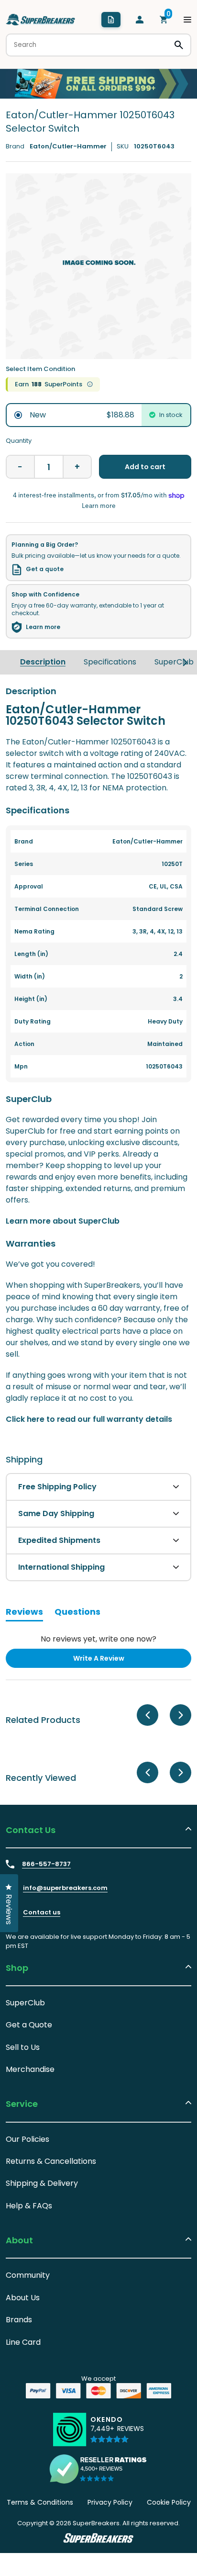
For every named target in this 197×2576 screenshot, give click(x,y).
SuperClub (174, 662)
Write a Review (114, 1660)
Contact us (42, 1912)
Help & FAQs (29, 2206)
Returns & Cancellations (51, 2161)
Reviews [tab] (24, 1613)
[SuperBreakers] (41, 20)
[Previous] (148, 1715)
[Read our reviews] (98, 2469)
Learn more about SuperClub (63, 1221)
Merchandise (30, 2069)
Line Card (23, 2342)
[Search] (179, 45)
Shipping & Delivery (42, 2183)
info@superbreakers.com (65, 1888)
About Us (23, 2298)
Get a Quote (29, 2025)
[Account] (140, 20)
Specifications (110, 662)
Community (28, 2275)
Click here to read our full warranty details (89, 1419)
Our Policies (27, 2139)
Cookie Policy (169, 2502)
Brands (19, 2320)
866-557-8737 (46, 1864)
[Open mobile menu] (187, 20)
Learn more (43, 627)
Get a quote (45, 569)
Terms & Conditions (40, 2502)
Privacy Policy (110, 2502)
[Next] (185, 662)
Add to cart (145, 467)
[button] (117, 2433)
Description (43, 662)
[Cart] (164, 20)
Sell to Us (23, 2047)
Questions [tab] (77, 1613)
